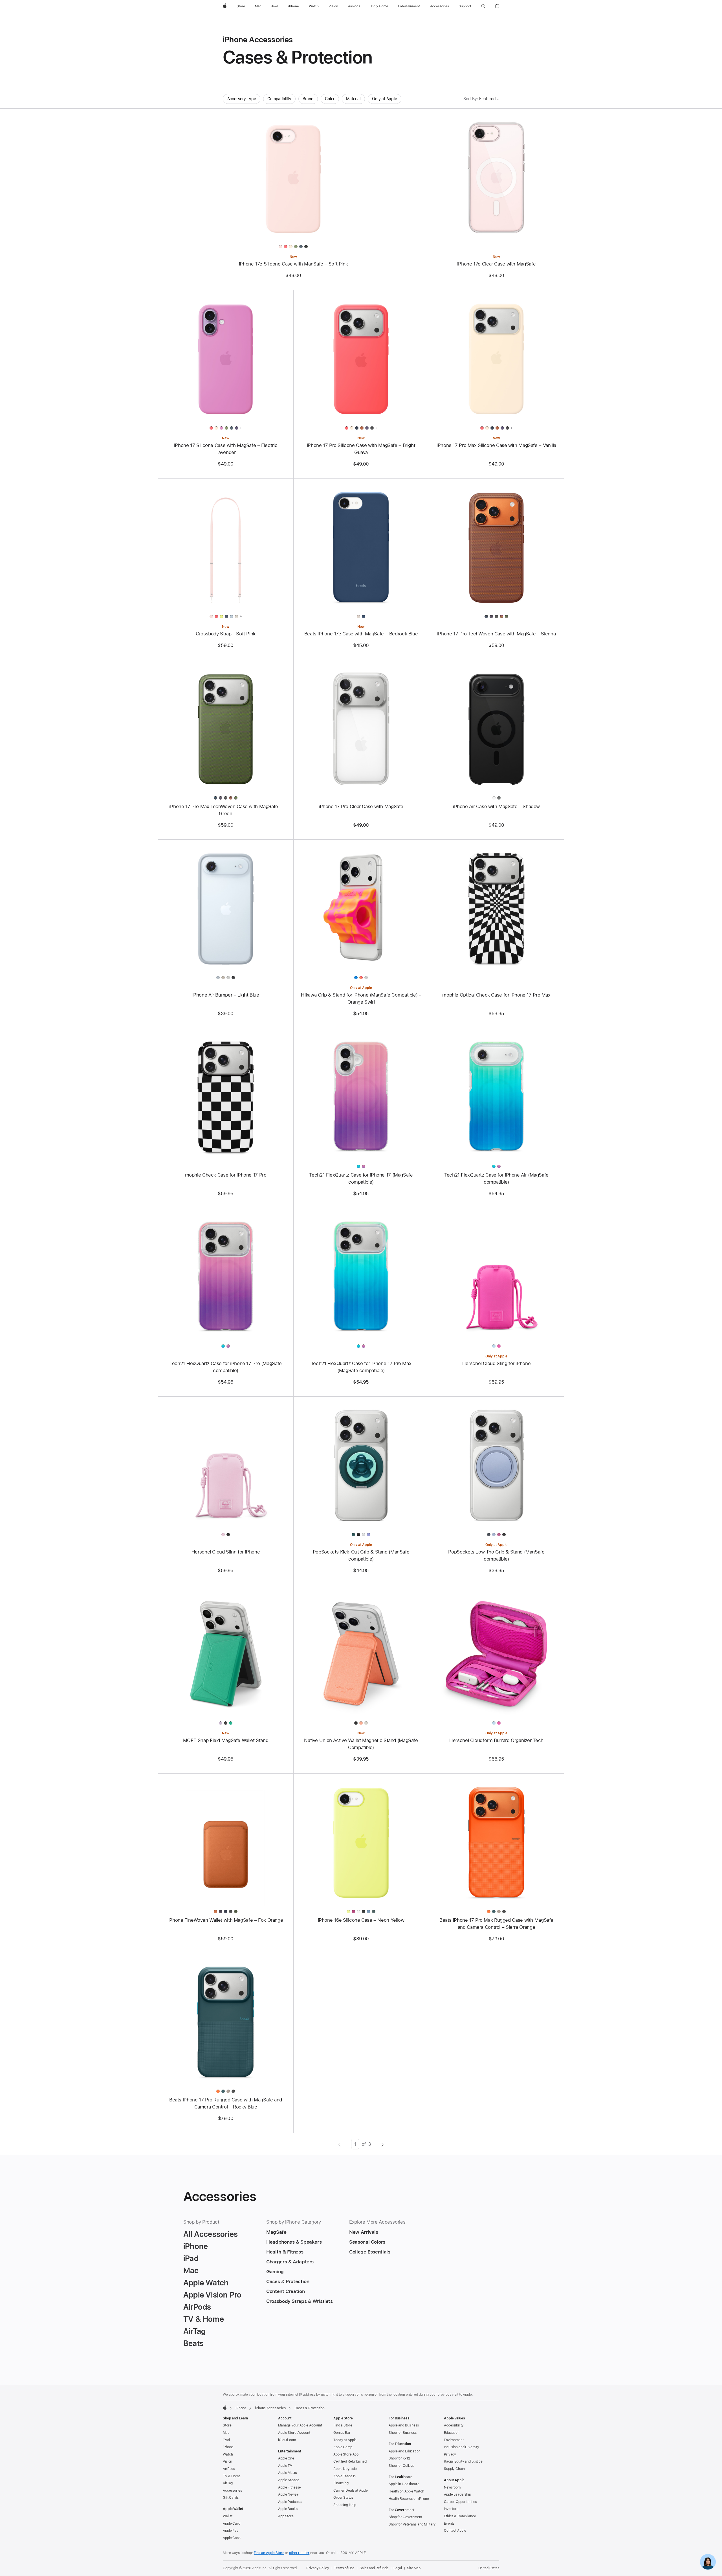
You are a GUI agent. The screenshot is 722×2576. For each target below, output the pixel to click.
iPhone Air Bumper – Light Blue (226, 995)
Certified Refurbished (350, 2461)
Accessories (232, 2491)
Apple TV (285, 2466)
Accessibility (454, 2425)
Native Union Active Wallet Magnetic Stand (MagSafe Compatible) (361, 1744)
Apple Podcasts (290, 2502)
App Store (286, 2516)
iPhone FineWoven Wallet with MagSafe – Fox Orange (226, 1920)
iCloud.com (287, 2440)
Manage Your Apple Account (300, 2425)
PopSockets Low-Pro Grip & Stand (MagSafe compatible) (496, 1555)
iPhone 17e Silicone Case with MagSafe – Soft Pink (293, 264)
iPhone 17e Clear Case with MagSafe (496, 264)
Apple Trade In (345, 2476)
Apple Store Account (294, 2433)
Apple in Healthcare (404, 2484)
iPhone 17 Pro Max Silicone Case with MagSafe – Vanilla (496, 445)
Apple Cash (232, 2538)
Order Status (343, 2498)
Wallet (228, 2516)
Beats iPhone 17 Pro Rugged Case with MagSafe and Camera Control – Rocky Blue (226, 2103)
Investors (451, 2509)
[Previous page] (339, 2144)
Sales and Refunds (374, 2568)
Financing (341, 2483)
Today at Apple (345, 2440)
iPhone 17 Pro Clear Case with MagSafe (361, 806)
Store (227, 2425)
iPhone (241, 2408)
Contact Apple (455, 2531)
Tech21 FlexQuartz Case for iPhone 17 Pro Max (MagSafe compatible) (361, 1367)
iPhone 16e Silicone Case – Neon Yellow (361, 1920)
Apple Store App (346, 2454)
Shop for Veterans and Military (412, 2524)
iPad (226, 2440)
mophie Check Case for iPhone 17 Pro (226, 1175)
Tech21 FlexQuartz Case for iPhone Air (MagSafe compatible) (496, 1178)
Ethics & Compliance (460, 2516)
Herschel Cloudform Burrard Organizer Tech (496, 1740)
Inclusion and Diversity (462, 2447)
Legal (398, 2568)
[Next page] (383, 2144)
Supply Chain (454, 2469)
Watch (228, 2454)
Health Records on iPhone (409, 2499)
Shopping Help (345, 2505)
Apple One (286, 2458)
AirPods (229, 2469)
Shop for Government (405, 2517)
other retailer (299, 2553)
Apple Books (288, 2509)
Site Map (414, 2568)
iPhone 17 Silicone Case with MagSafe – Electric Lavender (226, 449)
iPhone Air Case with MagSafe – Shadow (496, 806)
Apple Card (232, 2524)
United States (489, 2568)
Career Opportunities (460, 2502)
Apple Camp (343, 2447)
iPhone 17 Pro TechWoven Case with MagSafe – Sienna (496, 634)
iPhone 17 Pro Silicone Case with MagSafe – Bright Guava (361, 449)
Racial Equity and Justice (463, 2461)
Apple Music (288, 2473)
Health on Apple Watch (406, 2491)
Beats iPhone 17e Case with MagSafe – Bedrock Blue (361, 634)
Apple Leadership (457, 2494)
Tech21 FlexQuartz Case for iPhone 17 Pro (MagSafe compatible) (226, 1367)
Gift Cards (231, 2498)
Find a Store (343, 2425)
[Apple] (225, 2408)
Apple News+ (288, 2494)
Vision (227, 2461)
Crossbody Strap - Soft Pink (226, 634)
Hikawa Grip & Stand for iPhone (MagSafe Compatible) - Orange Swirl (361, 998)
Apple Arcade (289, 2480)
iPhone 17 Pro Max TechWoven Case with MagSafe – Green (226, 810)
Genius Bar (342, 2433)
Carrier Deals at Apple (351, 2491)
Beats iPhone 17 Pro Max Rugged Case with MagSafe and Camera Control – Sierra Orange (496, 1924)
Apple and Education (405, 2451)
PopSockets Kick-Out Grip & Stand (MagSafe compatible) (361, 1555)
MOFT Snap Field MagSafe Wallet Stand (226, 1740)
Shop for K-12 (399, 2458)
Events (449, 2524)
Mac (226, 2433)
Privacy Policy (318, 2568)
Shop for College (402, 2466)
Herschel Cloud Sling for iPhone (496, 1363)
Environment (454, 2440)
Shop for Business (403, 2433)
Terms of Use (344, 2568)
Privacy (450, 2454)
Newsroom (452, 2487)
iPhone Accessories (270, 2408)
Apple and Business (404, 2425)
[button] (483, 6)
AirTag (228, 2483)
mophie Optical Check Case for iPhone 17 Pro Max (496, 995)
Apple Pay (231, 2531)
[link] (708, 2562)
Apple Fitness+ (290, 2487)
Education (452, 2433)
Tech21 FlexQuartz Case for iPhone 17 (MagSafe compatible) (361, 1178)
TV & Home (232, 2476)
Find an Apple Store (269, 2553)
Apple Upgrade (345, 2469)
